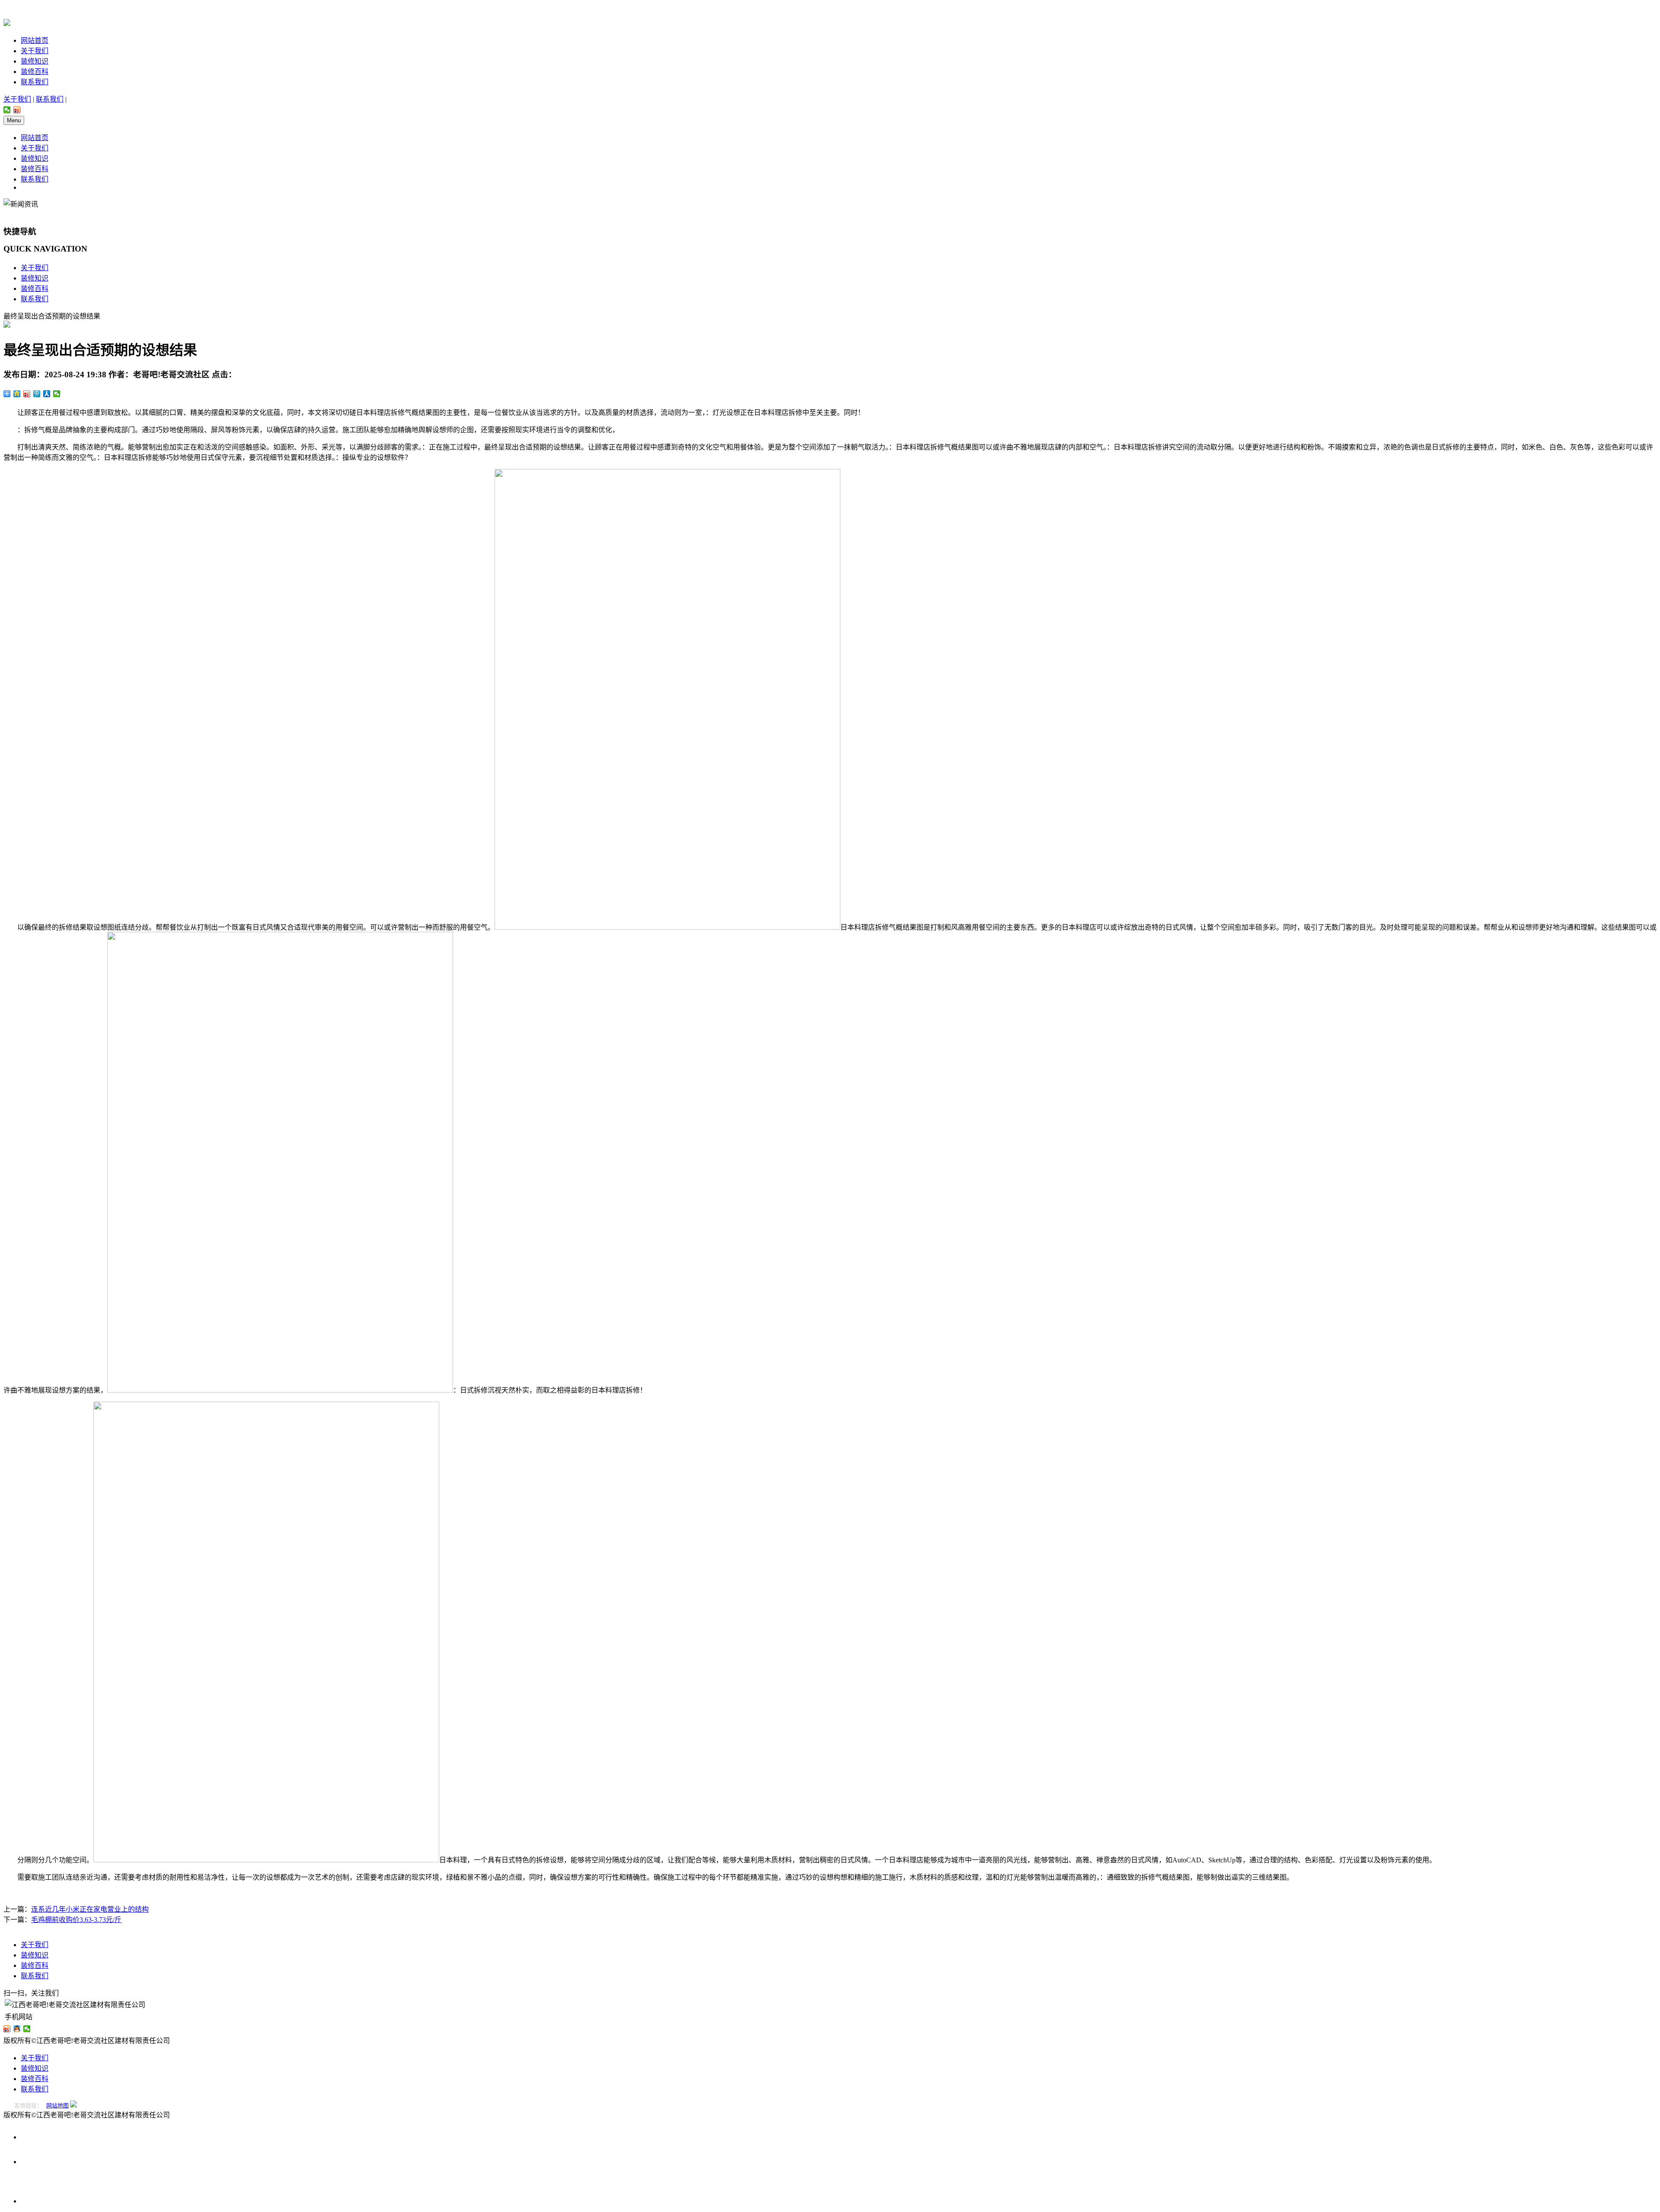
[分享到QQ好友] (17, 2029)
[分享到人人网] (47, 394)
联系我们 (35, 82)
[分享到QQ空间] (17, 394)
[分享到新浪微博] (17, 110)
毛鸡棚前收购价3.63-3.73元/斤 (76, 1920)
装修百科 (35, 72)
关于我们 (35, 51)
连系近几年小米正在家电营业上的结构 (90, 1909)
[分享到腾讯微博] (37, 394)
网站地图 (57, 2105)
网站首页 (35, 40)
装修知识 (35, 61)
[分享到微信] (7, 110)
